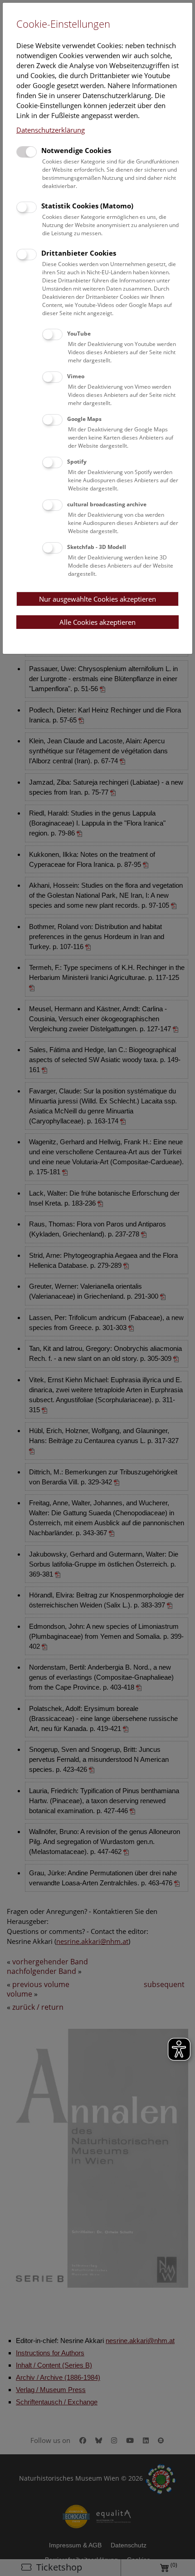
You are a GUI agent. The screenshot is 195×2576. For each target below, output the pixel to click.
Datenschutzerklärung (51, 130)
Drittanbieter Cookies (79, 253)
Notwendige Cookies (76, 150)
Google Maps (84, 419)
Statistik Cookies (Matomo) (87, 206)
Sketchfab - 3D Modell (97, 547)
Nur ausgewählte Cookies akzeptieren (97, 599)
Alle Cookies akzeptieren (97, 622)
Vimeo (76, 376)
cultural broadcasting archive (107, 504)
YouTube (79, 334)
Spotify (77, 462)
